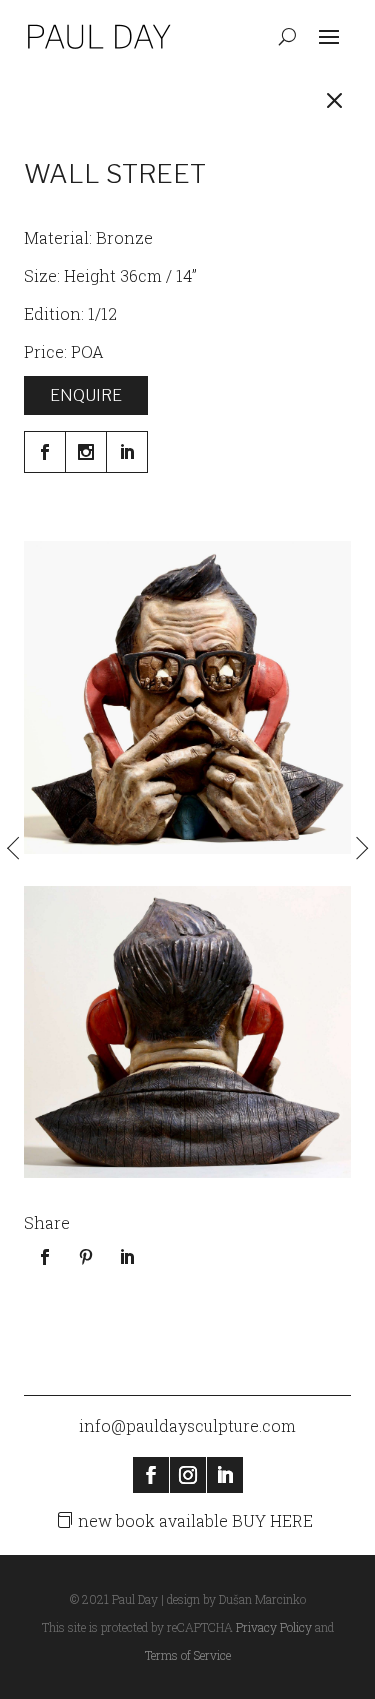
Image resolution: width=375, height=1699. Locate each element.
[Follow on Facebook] (151, 1475)
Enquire (86, 395)
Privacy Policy (274, 1627)
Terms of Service (188, 1655)
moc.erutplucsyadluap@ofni (187, 1425)
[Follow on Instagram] (188, 1475)
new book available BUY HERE (195, 1520)
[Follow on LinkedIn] (225, 1475)
